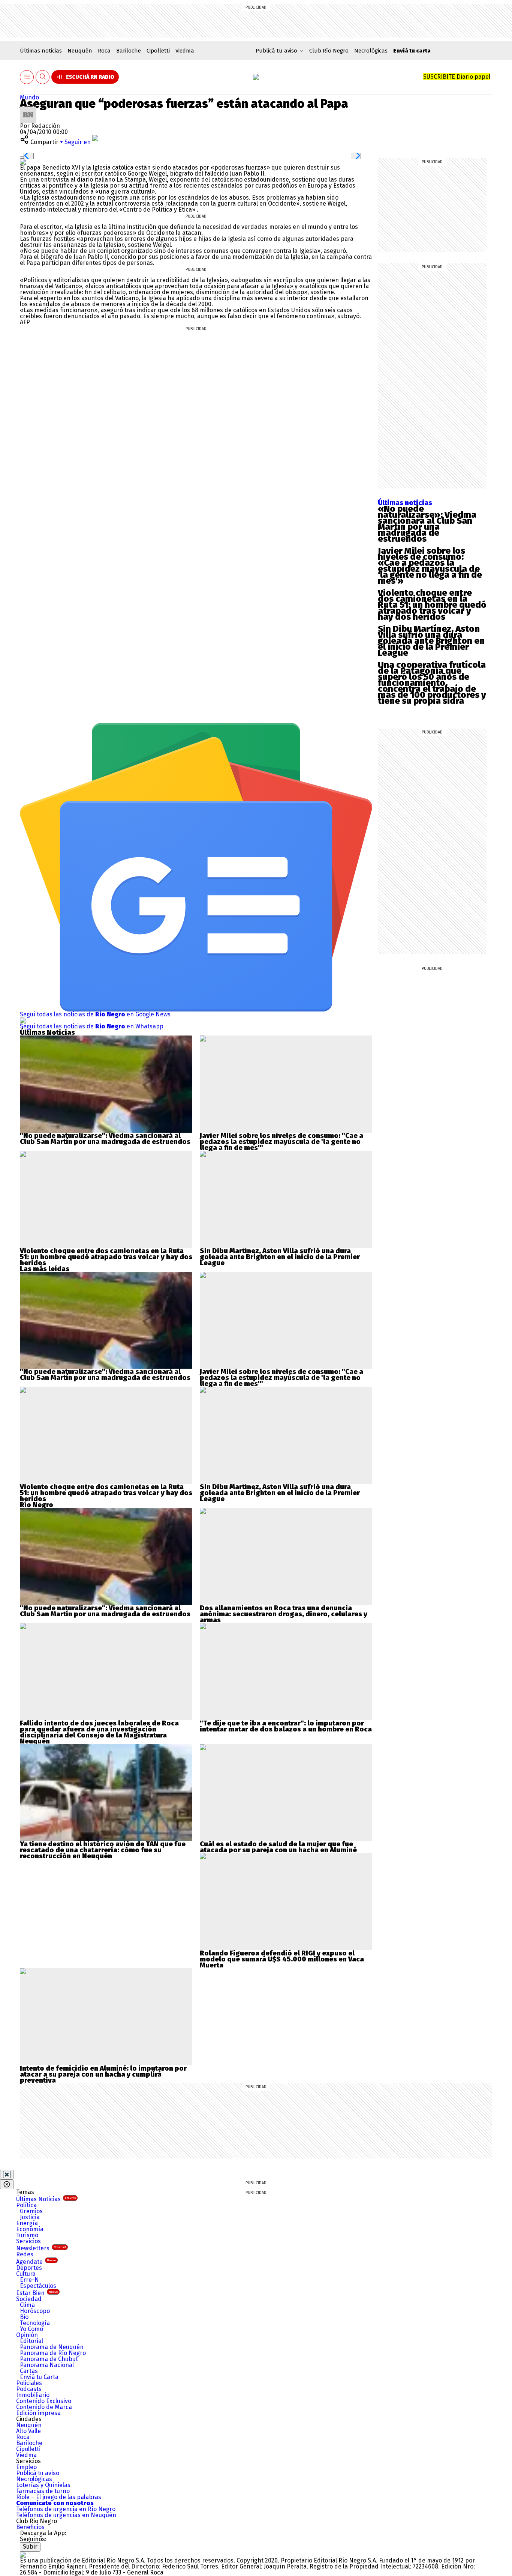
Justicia (30, 2217)
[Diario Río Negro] (256, 77)
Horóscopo (35, 2311)
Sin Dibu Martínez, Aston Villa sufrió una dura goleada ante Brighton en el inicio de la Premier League (431, 641)
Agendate (36, 2262)
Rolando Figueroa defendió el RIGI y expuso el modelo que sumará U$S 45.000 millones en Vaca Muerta (282, 1959)
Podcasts (29, 2389)
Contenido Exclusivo (44, 2401)
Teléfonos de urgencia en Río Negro (66, 2509)
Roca (104, 51)
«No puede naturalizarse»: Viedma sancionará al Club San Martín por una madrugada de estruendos (427, 524)
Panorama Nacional (47, 2365)
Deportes (29, 2268)
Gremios (31, 2211)
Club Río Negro (329, 51)
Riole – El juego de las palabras (59, 2497)
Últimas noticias (41, 51)
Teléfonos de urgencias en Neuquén (66, 2515)
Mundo (29, 97)
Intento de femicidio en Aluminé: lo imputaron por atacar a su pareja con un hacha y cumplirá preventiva (103, 2074)
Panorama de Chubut (49, 2359)
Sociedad (29, 2299)
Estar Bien (37, 2293)
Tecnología (35, 2323)
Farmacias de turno (43, 2491)
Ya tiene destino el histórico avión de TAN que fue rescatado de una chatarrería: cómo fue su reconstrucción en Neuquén (103, 1850)
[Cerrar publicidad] (7, 2175)
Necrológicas (371, 51)
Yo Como (31, 2329)
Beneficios (30, 2527)
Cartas (29, 2371)
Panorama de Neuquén (52, 2347)
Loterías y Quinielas (43, 2485)
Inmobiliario (33, 2395)
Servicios (28, 2241)
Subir (30, 2547)
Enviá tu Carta (39, 2377)
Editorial (31, 2341)
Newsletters (41, 2248)
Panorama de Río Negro (53, 2353)
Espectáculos (38, 2286)
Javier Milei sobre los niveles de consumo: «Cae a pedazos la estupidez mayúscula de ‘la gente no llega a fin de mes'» (430, 566)
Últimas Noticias (46, 2199)
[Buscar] (43, 77)
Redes (25, 2254)
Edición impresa (38, 2413)
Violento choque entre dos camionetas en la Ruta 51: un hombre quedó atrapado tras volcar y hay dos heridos (432, 605)
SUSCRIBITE (457, 77)
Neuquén (80, 51)
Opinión (27, 2335)
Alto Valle (28, 2431)
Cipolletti (158, 51)
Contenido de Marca (44, 2407)
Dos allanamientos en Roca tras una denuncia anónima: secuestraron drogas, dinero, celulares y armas (284, 1614)
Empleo (26, 2467)
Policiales (29, 2383)
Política (26, 2205)
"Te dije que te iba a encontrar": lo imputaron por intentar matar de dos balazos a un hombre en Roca (286, 1726)
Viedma (185, 51)
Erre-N (29, 2280)
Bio (24, 2317)
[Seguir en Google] (23, 162)
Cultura (26, 2274)
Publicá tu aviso (38, 2473)
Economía (30, 2229)
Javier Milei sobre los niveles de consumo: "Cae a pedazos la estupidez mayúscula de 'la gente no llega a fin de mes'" (281, 1142)
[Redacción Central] (28, 109)
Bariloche (129, 51)
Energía (27, 2223)
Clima (27, 2305)
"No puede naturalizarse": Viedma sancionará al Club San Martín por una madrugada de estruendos (105, 1139)
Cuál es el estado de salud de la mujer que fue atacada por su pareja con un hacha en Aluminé (278, 1847)
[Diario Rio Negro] (23, 2554)
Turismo (27, 2235)
